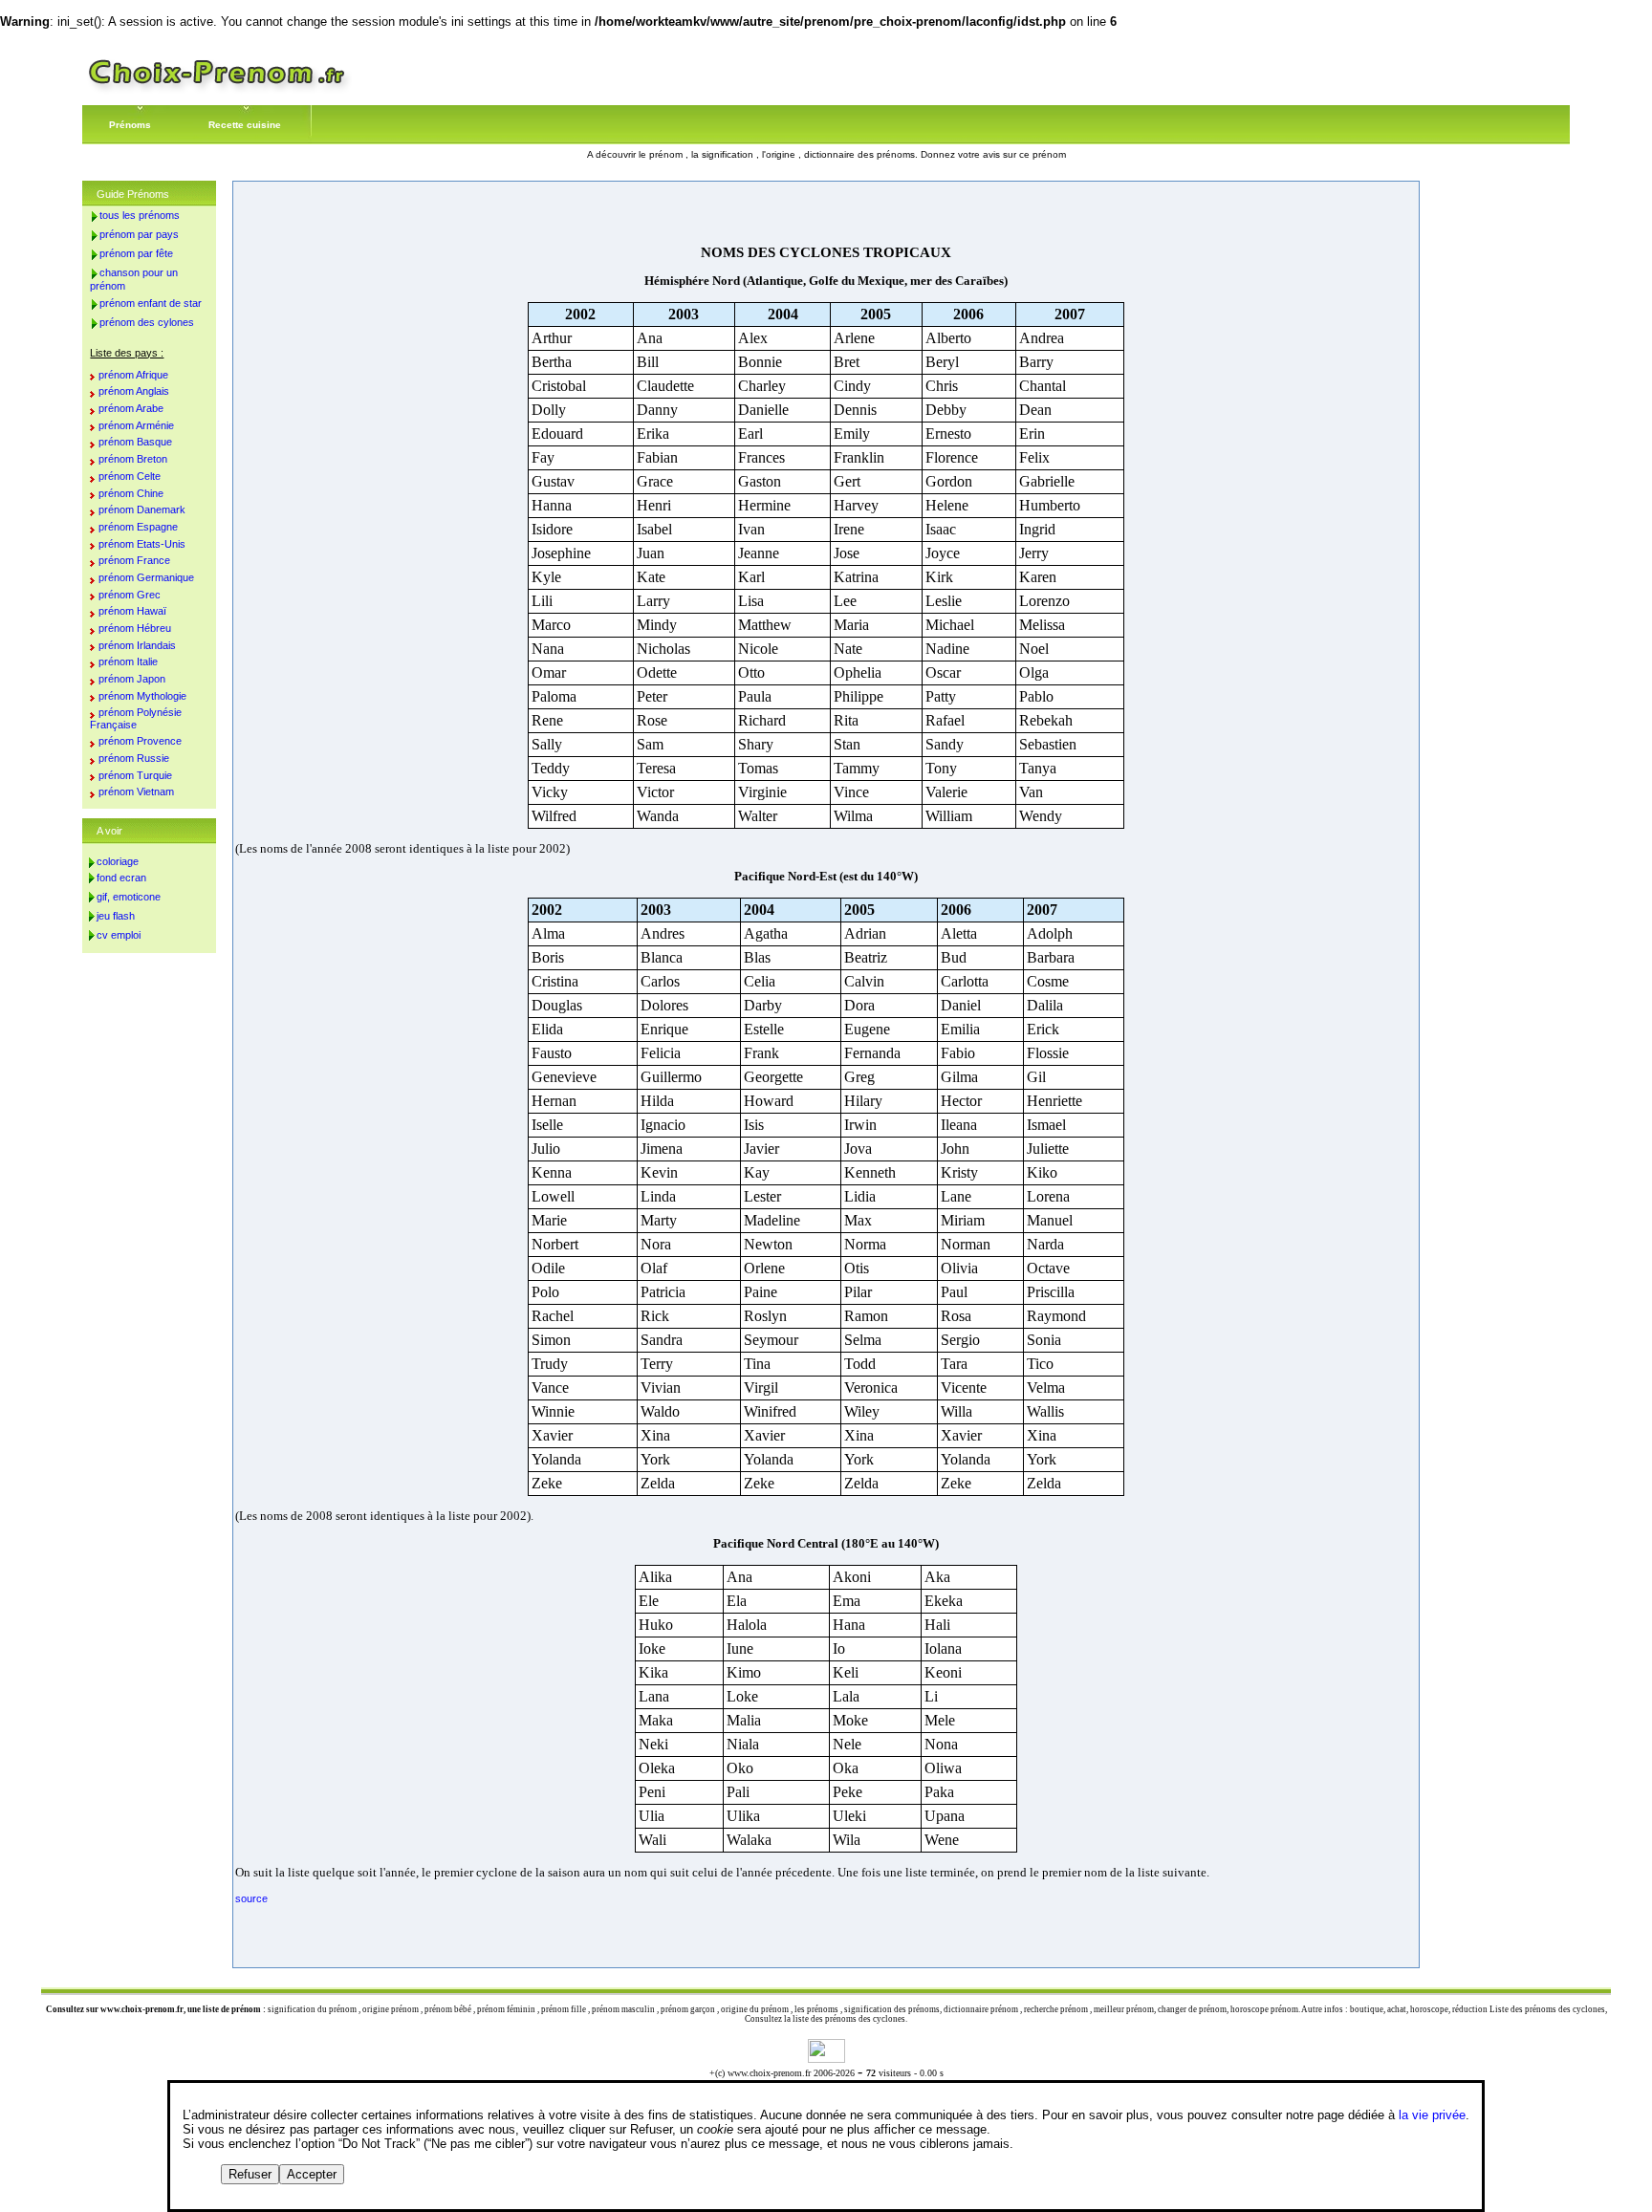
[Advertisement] (826, 212)
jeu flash (116, 916)
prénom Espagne (138, 527)
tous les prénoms (140, 215)
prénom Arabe (131, 408)
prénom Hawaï (132, 611)
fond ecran (121, 878)
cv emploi (119, 935)
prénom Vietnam (136, 792)
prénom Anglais (134, 391)
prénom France (134, 560)
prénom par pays (139, 234)
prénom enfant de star (151, 303)
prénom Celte (130, 476)
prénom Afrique (133, 375)
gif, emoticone (129, 897)
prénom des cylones (147, 322)
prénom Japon (132, 679)
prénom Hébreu (135, 628)
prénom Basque (135, 442)
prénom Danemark (142, 510)
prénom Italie (128, 661)
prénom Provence (140, 741)
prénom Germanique (146, 577)
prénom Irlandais (137, 645)
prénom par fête (136, 253)
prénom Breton (133, 459)
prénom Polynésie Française (136, 718)
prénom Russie (134, 758)
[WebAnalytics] (826, 2058)
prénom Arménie (136, 425)
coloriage (118, 861)
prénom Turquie (135, 775)
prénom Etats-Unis (142, 544)
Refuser (250, 2174)
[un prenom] (217, 90)
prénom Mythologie (142, 696)
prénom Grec (130, 595)
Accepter (312, 2174)
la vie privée (1432, 2115)
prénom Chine (131, 493)
